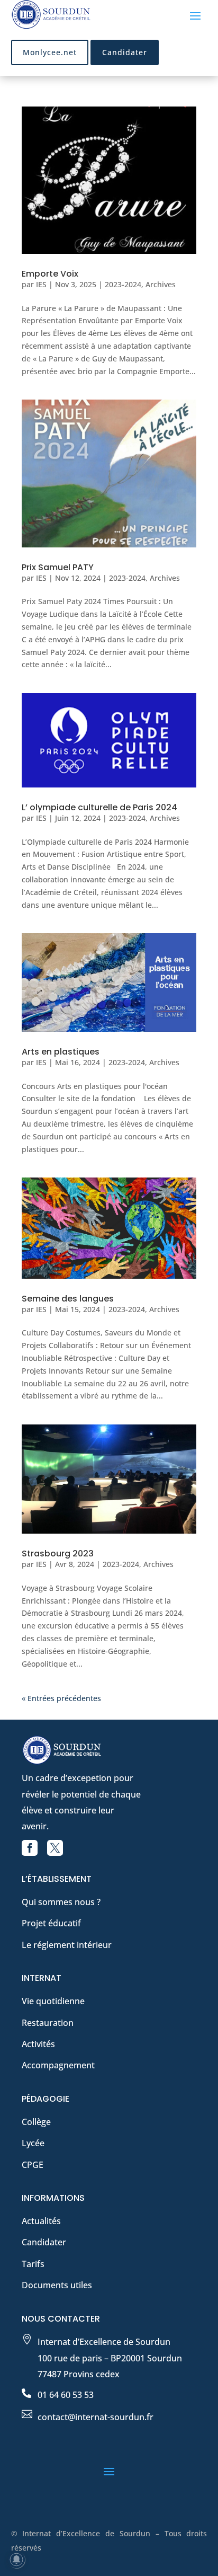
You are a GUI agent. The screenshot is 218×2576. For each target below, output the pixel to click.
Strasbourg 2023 (58, 1553)
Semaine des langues (68, 1299)
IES (41, 284)
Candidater (125, 52)
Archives (161, 284)
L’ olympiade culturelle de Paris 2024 (99, 807)
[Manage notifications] (16, 2560)
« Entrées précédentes (61, 1698)
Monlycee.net (50, 52)
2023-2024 (123, 284)
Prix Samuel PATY (58, 567)
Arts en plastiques (61, 1052)
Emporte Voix (50, 274)
